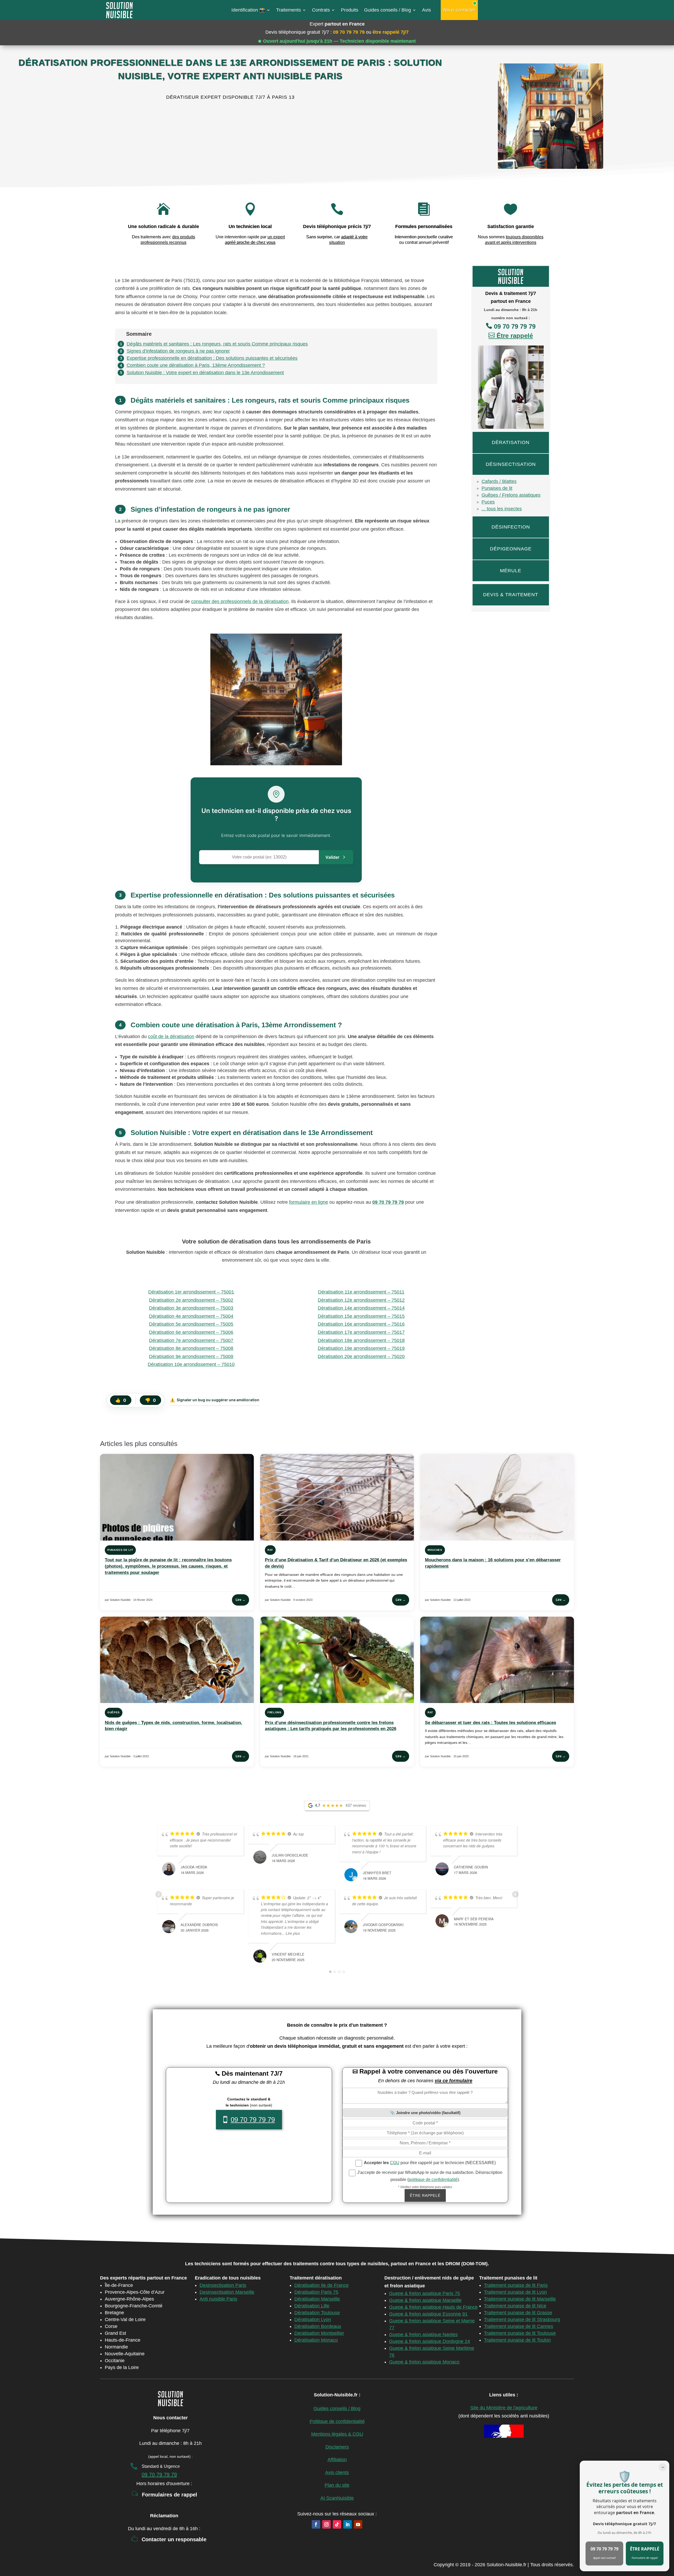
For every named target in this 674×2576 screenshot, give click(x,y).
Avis (427, 10)
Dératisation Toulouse (317, 2313)
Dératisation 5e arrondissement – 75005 (191, 1324)
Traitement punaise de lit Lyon (515, 2292)
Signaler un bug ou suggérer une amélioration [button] (215, 1400)
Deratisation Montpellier (319, 2333)
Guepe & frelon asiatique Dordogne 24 (430, 2341)
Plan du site (337, 2485)
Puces (488, 502)
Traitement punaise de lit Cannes (519, 2326)
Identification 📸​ (248, 10)
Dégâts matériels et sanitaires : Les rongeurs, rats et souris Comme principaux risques (217, 344)
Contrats (321, 10)
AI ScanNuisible (337, 2498)
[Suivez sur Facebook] (316, 2524)
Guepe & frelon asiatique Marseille (425, 2300)
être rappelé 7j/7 (391, 32)
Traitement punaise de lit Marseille (520, 2299)
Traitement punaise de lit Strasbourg (522, 2320)
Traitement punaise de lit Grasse (518, 2313)
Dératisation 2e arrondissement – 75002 (191, 1300)
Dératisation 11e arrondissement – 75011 (361, 1292)
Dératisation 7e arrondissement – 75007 (191, 1340)
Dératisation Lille (312, 2306)
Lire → (241, 1600)
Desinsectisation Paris (223, 2285)
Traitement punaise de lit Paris (516, 2285)
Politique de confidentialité (337, 2421)
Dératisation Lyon (313, 2320)
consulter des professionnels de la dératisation (240, 601)
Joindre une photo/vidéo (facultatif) (428, 2113)
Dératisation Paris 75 (316, 2292)
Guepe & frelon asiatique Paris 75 (425, 2293)
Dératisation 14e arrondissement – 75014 (361, 1308)
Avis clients (337, 2473)
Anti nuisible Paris (218, 2299)
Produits (350, 10)
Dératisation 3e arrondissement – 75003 (191, 1308)
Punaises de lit (497, 488)
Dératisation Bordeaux (318, 2326)
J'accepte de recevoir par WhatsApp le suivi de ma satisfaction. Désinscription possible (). (429, 2176)
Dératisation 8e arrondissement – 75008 (191, 1348)
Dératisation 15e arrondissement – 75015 (361, 1316)
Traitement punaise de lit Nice (515, 2306)
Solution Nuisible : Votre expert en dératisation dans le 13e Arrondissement (205, 373)
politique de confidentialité (433, 2180)
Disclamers (337, 2447)
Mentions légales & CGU (337, 2434)
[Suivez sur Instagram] (326, 2524)
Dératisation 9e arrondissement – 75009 (191, 1356)
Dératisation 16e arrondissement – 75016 (361, 1324)
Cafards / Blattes (499, 481)
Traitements (289, 10)
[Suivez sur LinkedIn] (348, 2524)
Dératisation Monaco (316, 2340)
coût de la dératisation (171, 1037)
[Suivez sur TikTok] (337, 2524)
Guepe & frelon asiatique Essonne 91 (428, 2314)
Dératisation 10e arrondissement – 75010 (191, 1364)
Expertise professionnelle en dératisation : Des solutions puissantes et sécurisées (212, 358)
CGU (395, 2163)
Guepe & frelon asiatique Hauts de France (433, 2307)
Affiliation (337, 2460)
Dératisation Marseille (317, 2299)
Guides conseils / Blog (388, 10)
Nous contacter (459, 10)
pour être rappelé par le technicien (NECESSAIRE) (430, 2163)
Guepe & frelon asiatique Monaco (424, 2362)
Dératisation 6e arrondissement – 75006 (191, 1332)
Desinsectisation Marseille (227, 2292)
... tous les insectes (502, 509)
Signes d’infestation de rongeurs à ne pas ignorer (178, 351)
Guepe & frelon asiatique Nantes (423, 2335)
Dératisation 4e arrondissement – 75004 (191, 1316)
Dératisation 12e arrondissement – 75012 (361, 1300)
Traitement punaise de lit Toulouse (520, 2333)
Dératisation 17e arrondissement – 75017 (361, 1332)
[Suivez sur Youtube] (358, 2524)
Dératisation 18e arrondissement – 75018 (361, 1340)
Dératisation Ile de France (321, 2285)
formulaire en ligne (309, 1202)
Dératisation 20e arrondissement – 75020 (361, 1356)
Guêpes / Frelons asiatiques (511, 495)
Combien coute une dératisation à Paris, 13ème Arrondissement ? (196, 365)
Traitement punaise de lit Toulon (517, 2340)
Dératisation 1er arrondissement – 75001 (191, 1292)
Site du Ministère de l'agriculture (504, 2408)
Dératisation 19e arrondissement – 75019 (361, 1348)
